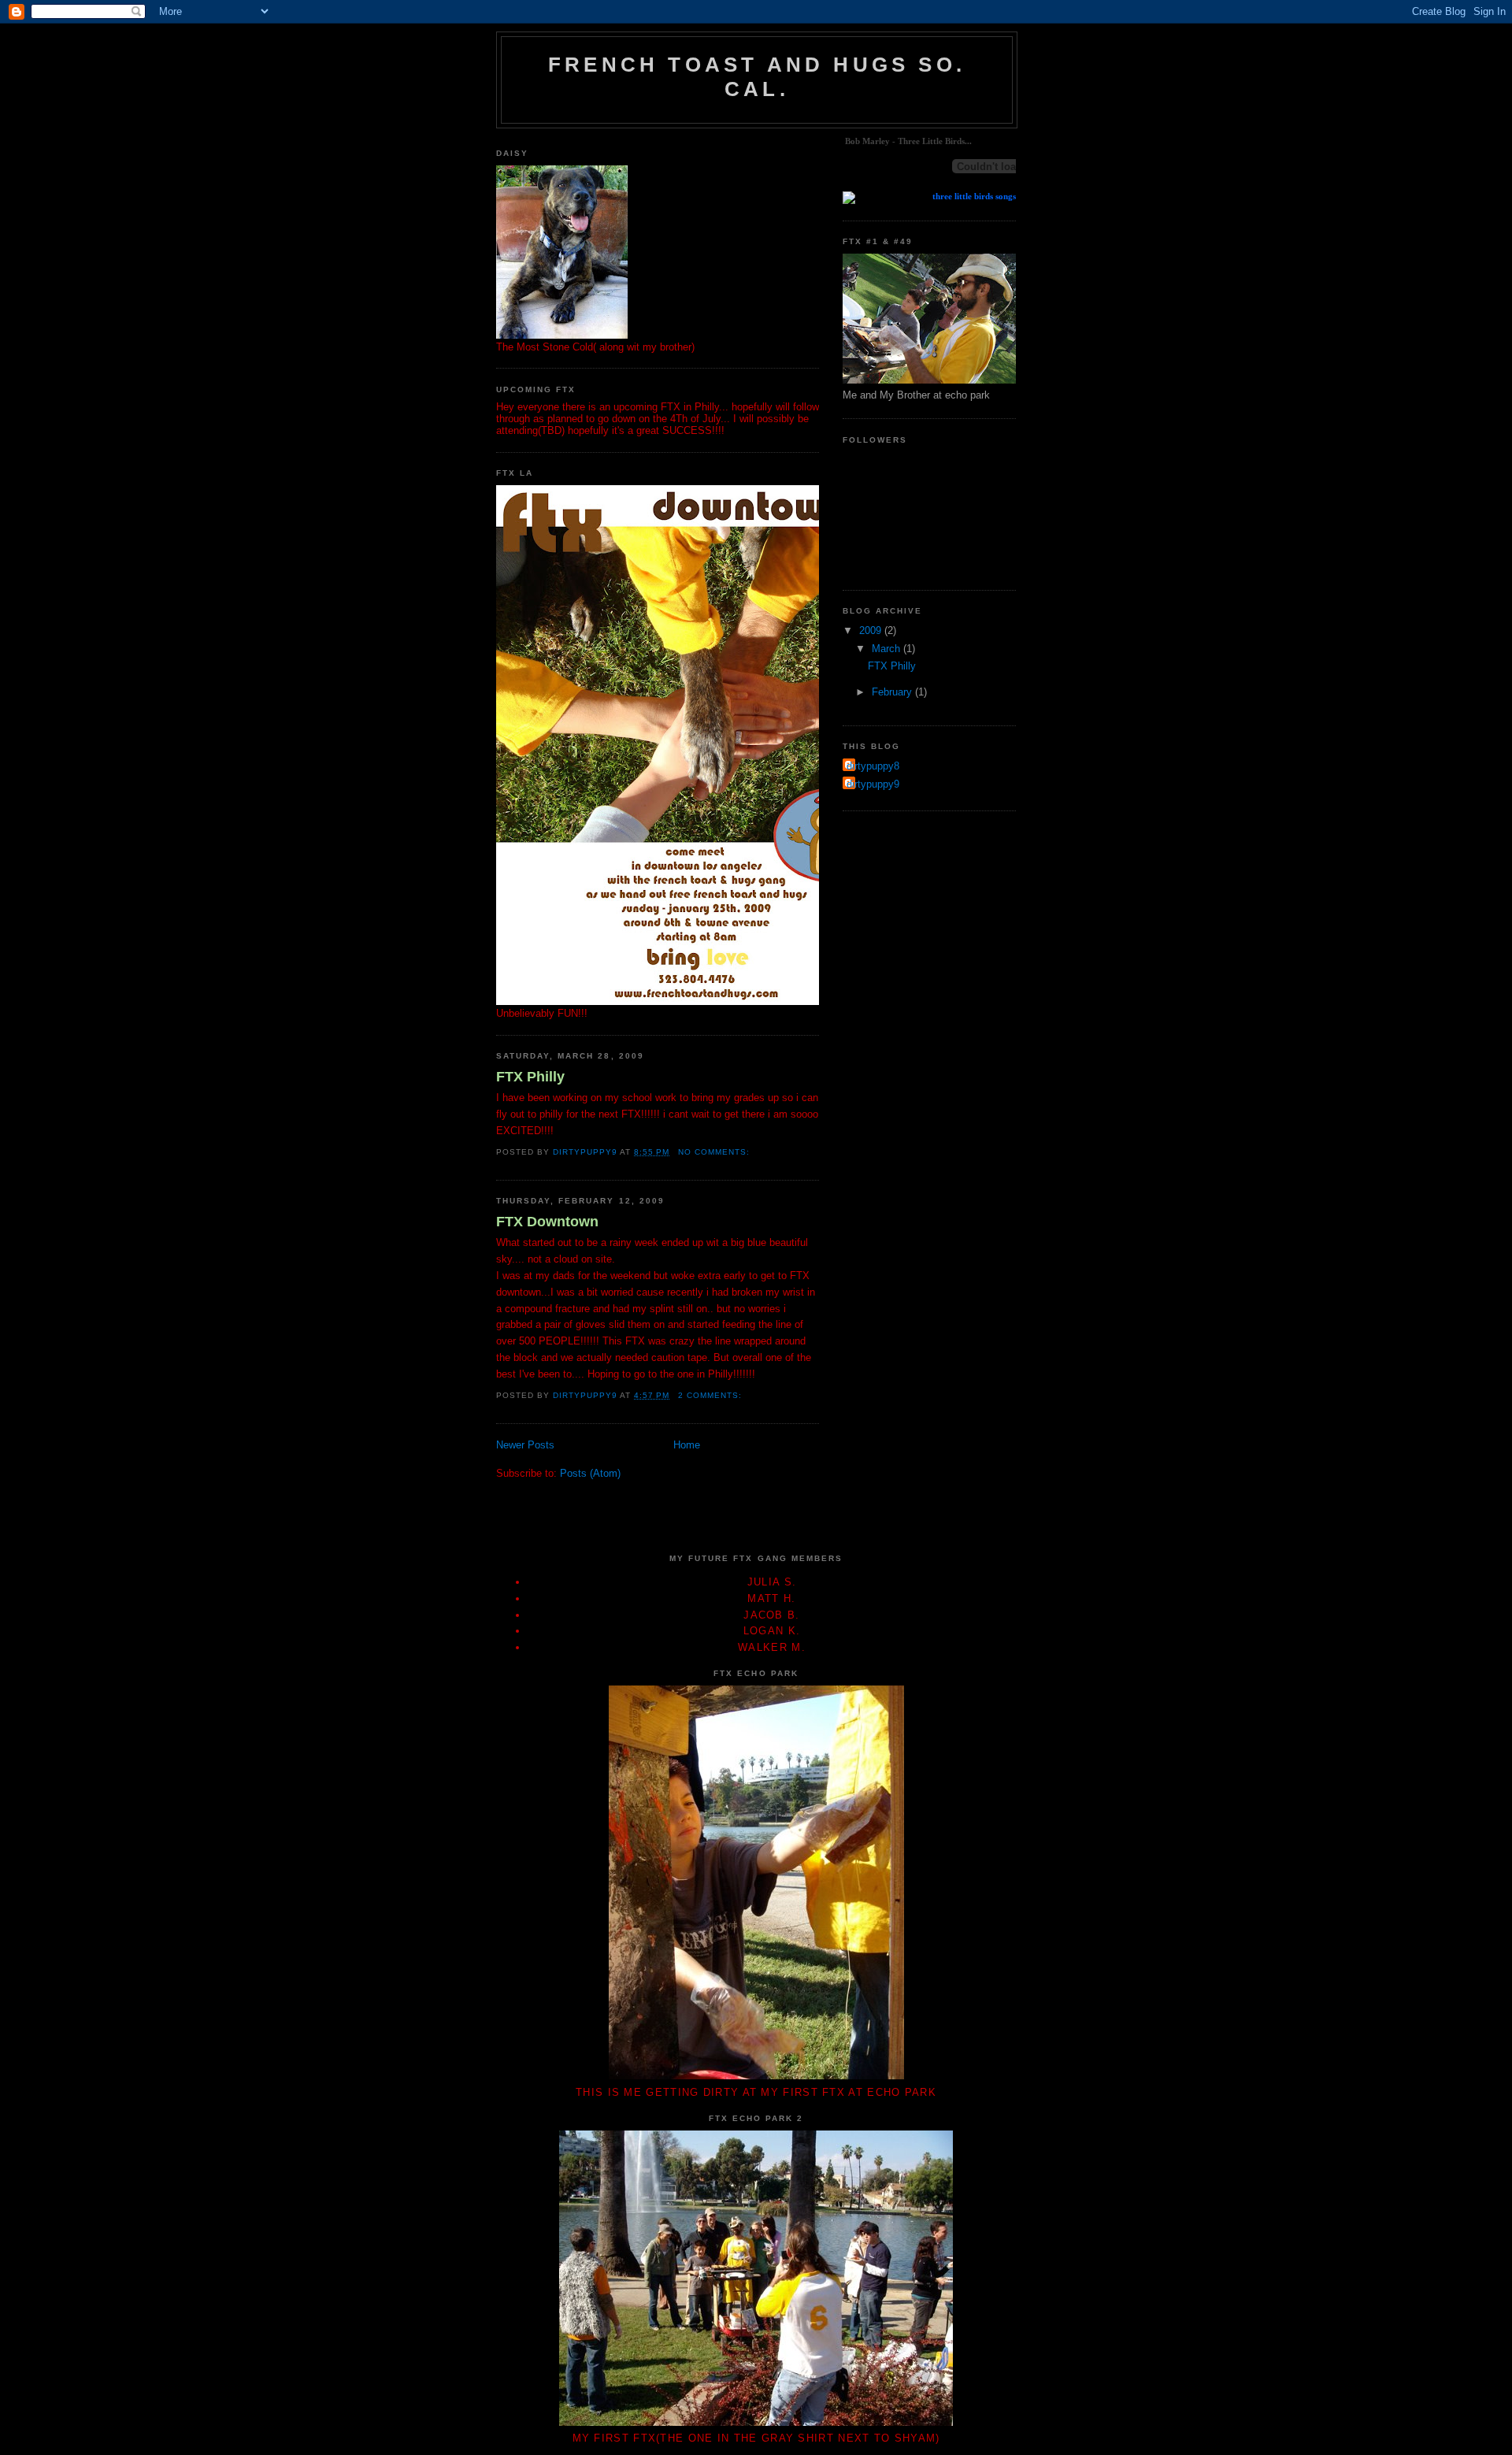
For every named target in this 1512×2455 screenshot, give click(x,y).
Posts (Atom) (590, 1473)
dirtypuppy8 (873, 766)
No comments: (715, 1152)
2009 (872, 630)
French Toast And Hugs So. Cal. (757, 77)
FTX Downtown (547, 1222)
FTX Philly (530, 1077)
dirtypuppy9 (873, 784)
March (888, 649)
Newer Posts (525, 1445)
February (893, 692)
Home (687, 1445)
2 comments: (712, 1395)
